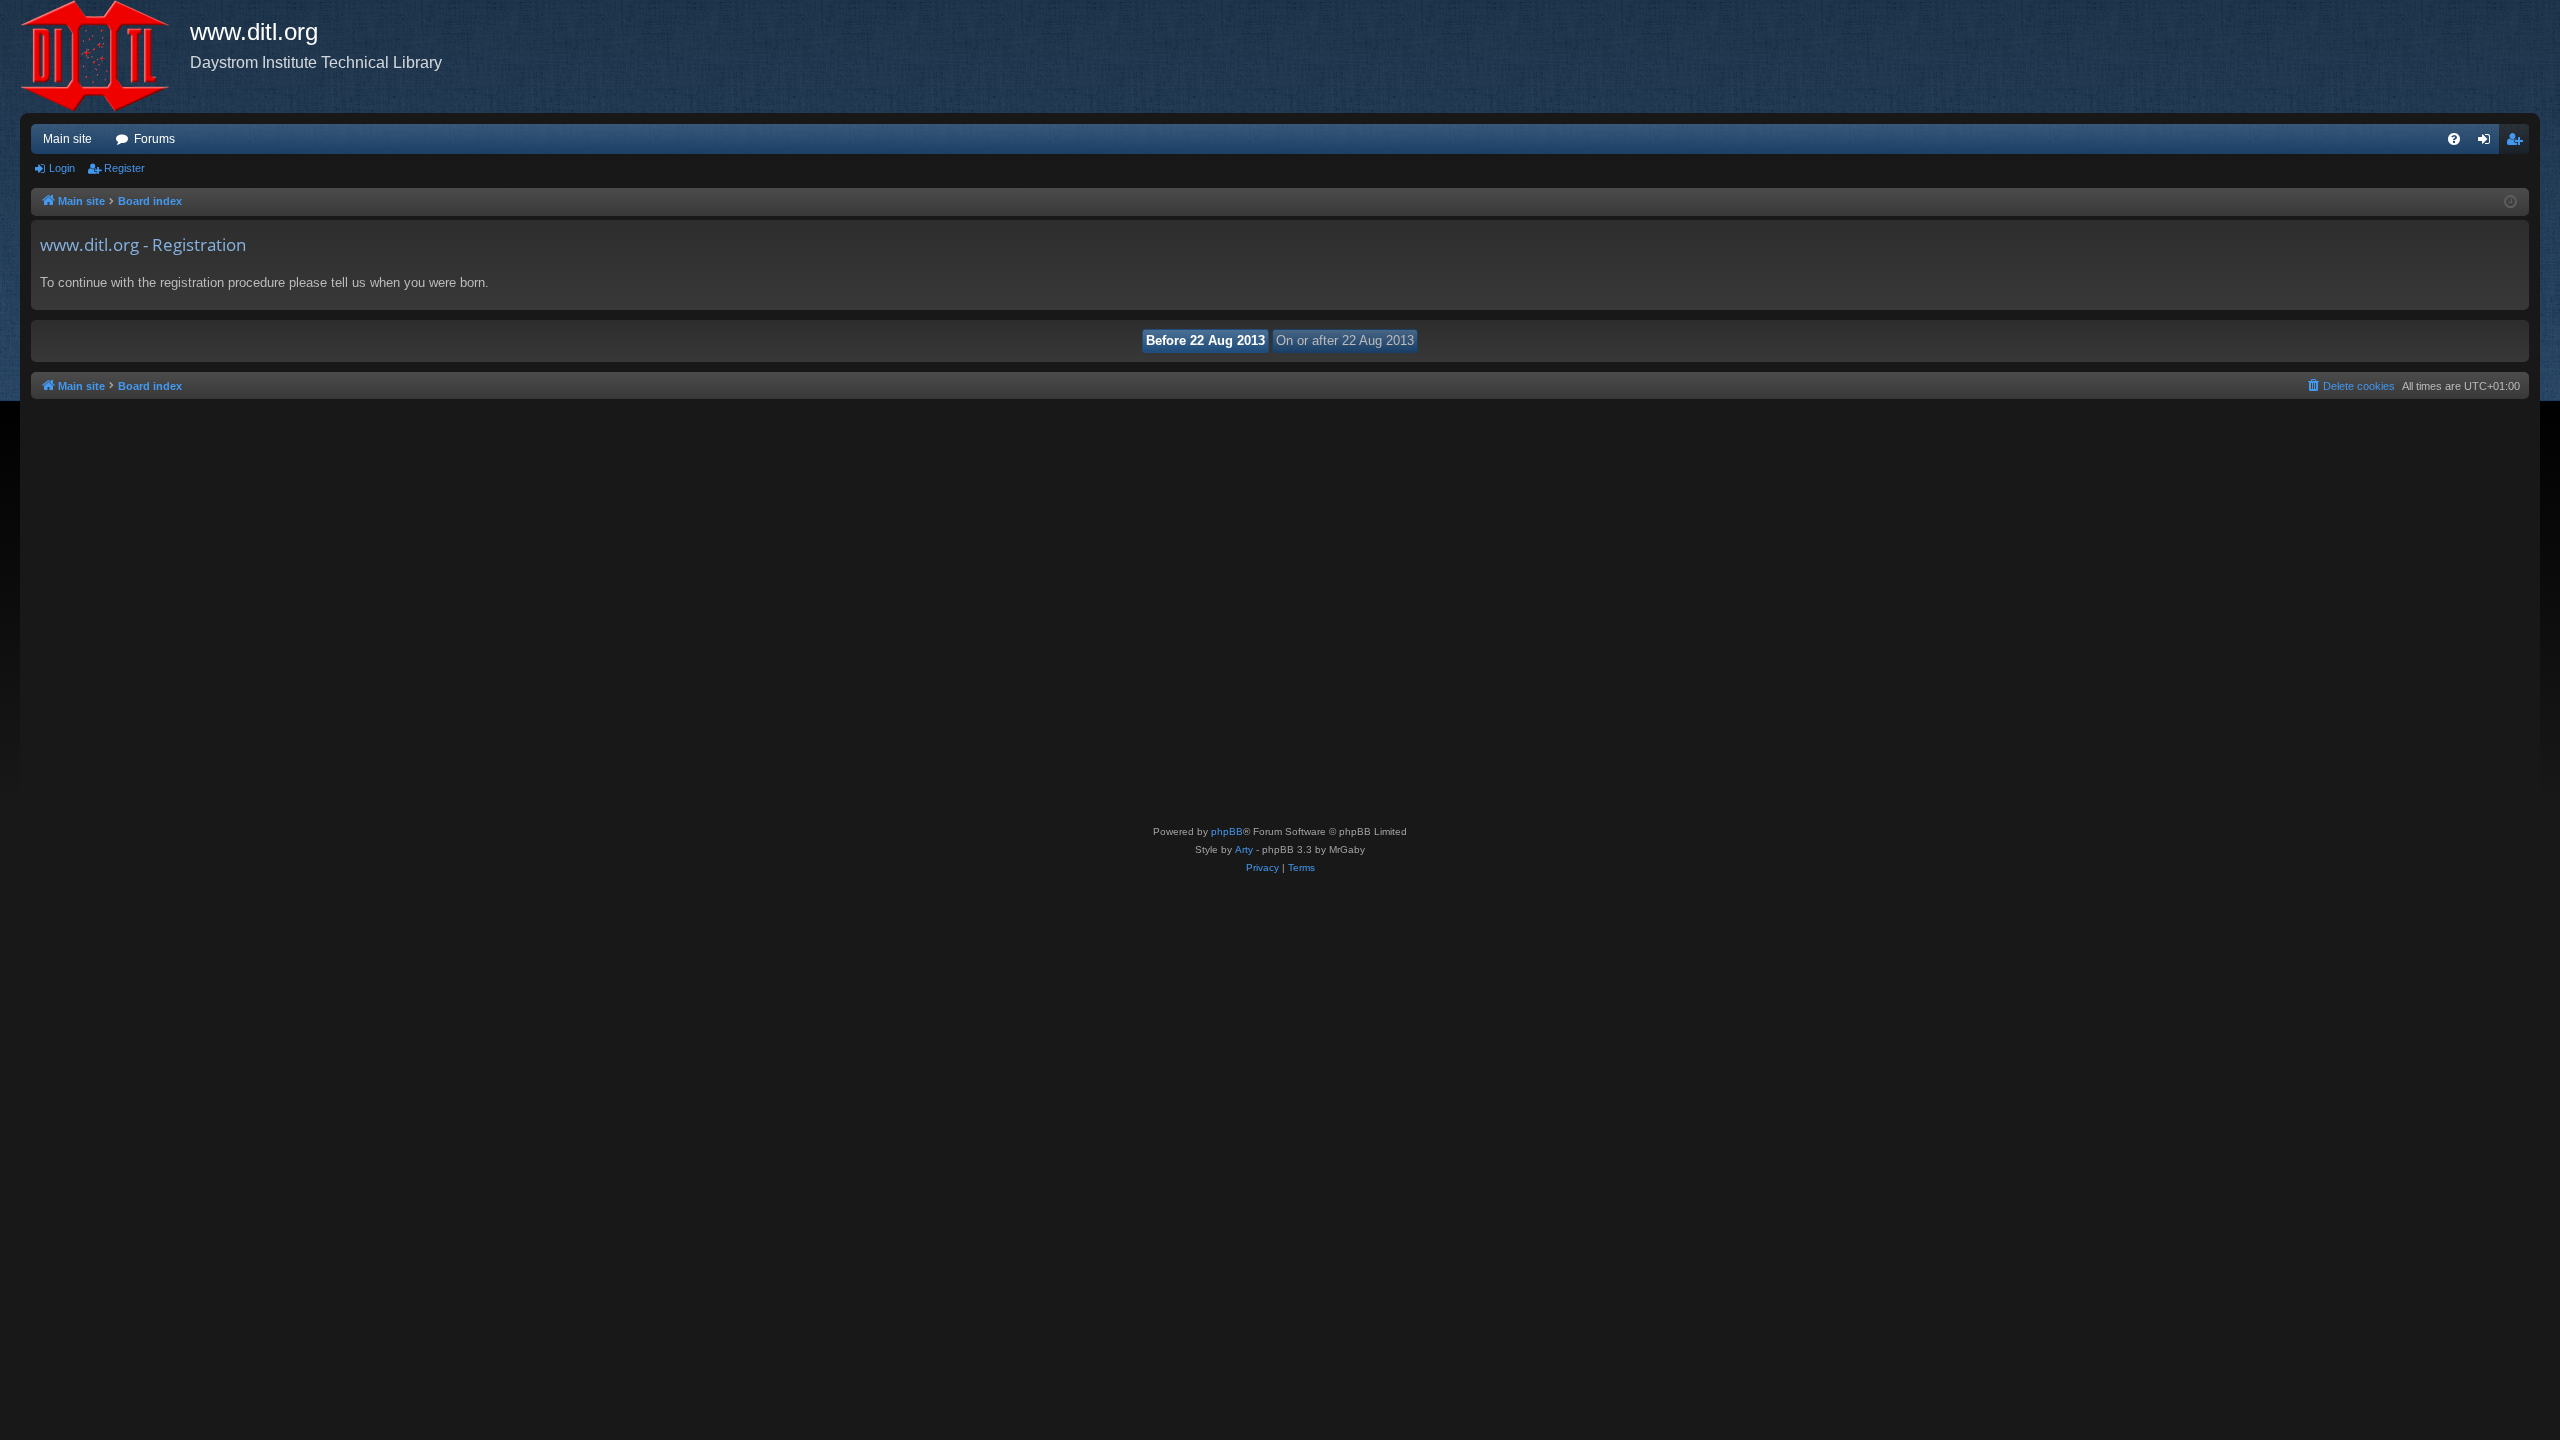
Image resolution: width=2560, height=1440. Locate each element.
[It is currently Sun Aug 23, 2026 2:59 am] (2510, 202)
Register (124, 168)
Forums (154, 139)
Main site (67, 139)
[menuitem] (2454, 139)
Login (62, 168)
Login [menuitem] (2488, 143)
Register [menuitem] (2518, 143)
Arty (1244, 849)
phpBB (1227, 831)
